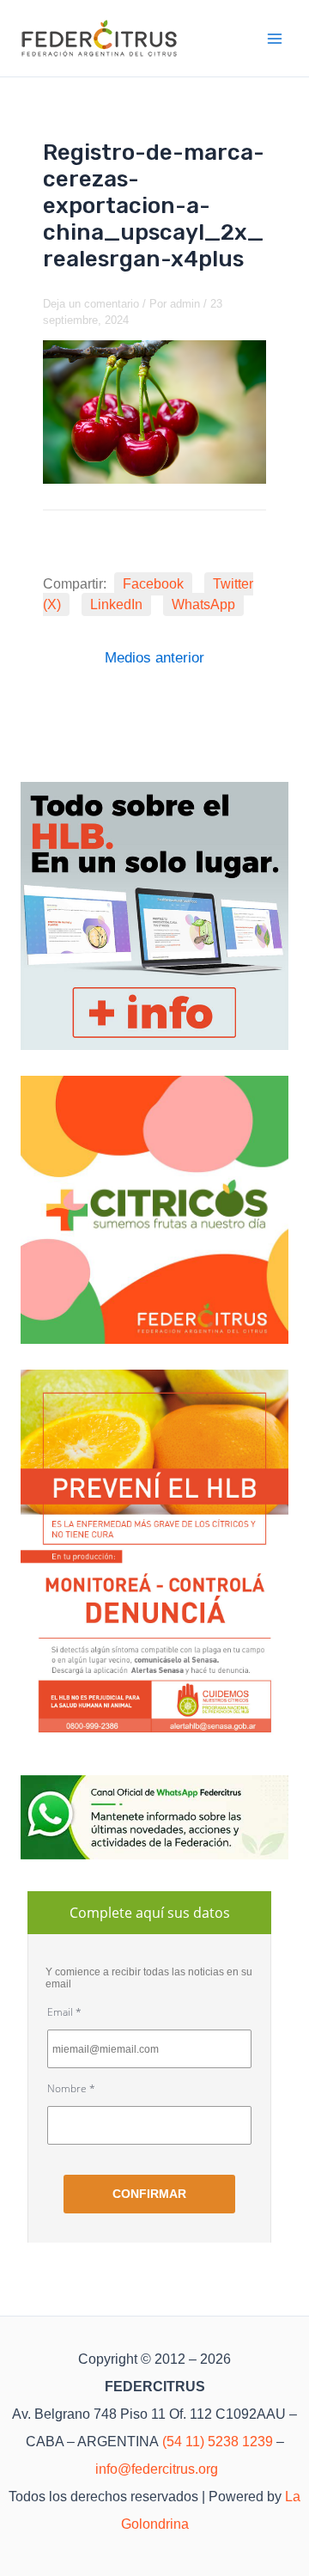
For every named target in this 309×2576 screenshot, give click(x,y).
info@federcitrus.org (157, 2469)
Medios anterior (154, 658)
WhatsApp (203, 604)
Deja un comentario (91, 304)
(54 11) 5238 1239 (218, 2442)
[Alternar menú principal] (276, 39)
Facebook (153, 584)
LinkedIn (116, 604)
